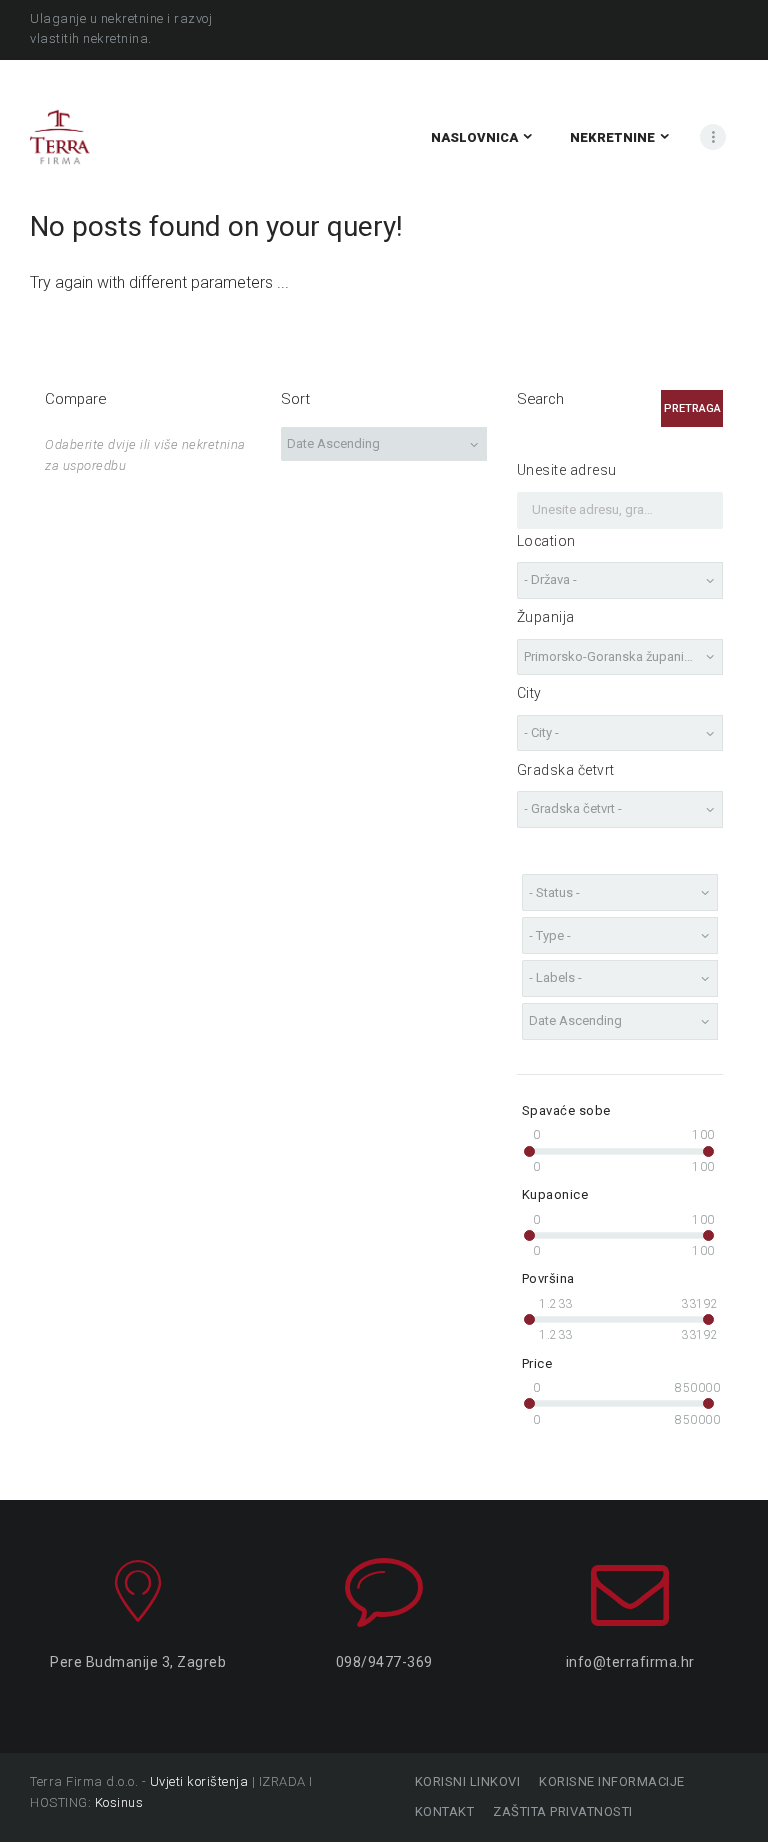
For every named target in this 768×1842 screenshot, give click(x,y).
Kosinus (119, 1802)
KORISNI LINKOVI (467, 1781)
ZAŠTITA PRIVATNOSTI (563, 1811)
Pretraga (692, 408)
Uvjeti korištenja (199, 1781)
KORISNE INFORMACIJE (612, 1781)
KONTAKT (444, 1811)
